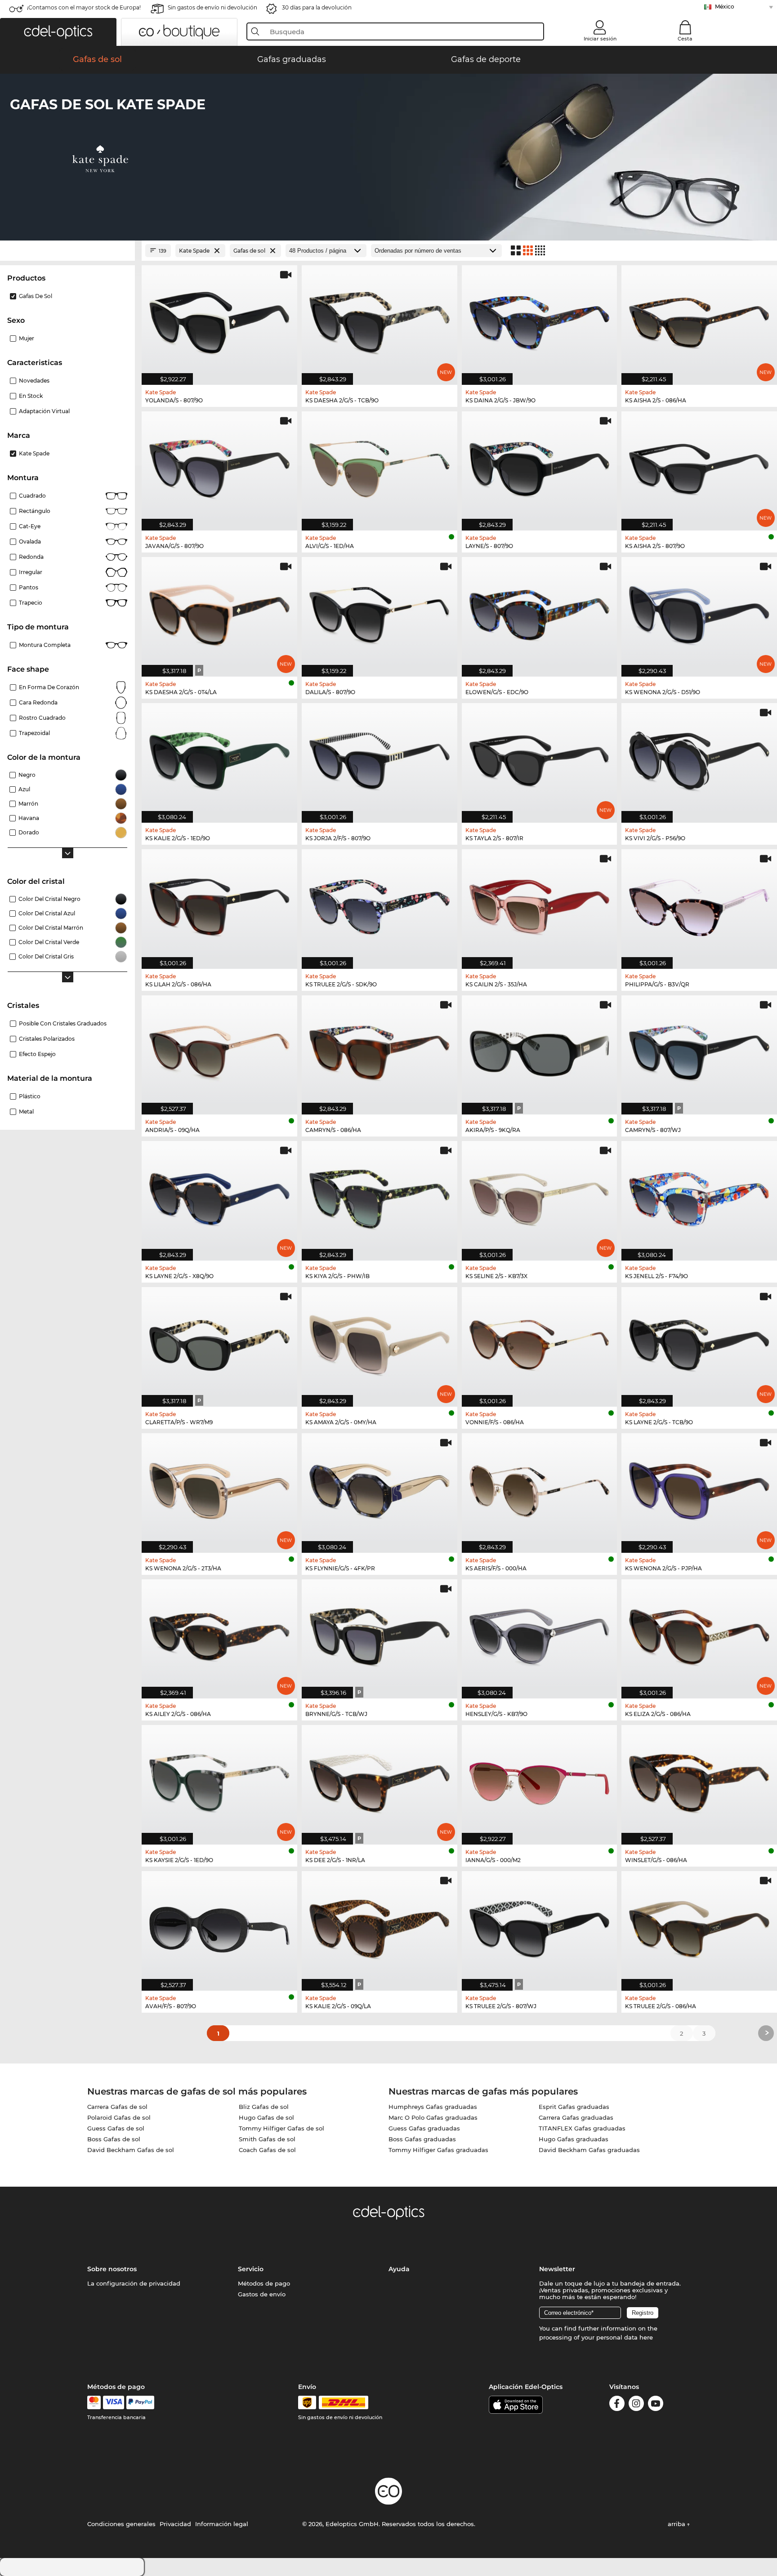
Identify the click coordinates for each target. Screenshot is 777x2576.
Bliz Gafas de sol (264, 2107)
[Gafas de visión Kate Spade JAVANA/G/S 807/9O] (219, 466)
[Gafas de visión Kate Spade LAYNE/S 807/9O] (540, 466)
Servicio (251, 2269)
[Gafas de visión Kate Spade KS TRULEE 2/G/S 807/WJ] (540, 1926)
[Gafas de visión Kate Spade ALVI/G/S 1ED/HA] (380, 466)
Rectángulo (35, 511)
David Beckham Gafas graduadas (589, 2150)
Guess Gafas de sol (116, 2128)
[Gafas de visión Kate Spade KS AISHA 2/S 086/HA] (699, 320)
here (646, 2337)
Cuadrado (32, 496)
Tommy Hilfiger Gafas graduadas (438, 2150)
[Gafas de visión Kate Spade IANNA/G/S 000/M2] (540, 1780)
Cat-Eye (30, 526)
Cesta (685, 39)
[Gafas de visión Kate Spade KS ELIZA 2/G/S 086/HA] (699, 1634)
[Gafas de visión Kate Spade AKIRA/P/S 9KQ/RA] (540, 1050)
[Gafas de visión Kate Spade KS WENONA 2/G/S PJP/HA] (699, 1488)
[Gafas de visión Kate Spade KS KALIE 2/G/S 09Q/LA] (380, 1926)
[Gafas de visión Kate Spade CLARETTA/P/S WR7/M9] (219, 1342)
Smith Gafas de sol (267, 2139)
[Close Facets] (67, 251)
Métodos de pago (264, 2283)
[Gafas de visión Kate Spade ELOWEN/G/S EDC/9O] (540, 612)
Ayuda (399, 2269)
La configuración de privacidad (134, 2283)
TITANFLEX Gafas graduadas (582, 2128)
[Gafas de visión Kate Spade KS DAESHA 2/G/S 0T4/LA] (219, 612)
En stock (31, 396)
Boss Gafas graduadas (422, 2139)
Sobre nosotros (112, 2269)
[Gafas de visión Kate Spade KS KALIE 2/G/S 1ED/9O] (219, 758)
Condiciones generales (121, 2524)
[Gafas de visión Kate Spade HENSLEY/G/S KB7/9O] (540, 1634)
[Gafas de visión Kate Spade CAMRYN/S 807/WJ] (699, 1050)
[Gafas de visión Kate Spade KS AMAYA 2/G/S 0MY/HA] (380, 1342)
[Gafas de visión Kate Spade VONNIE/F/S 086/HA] (540, 1342)
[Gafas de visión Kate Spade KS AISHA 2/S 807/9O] (699, 466)
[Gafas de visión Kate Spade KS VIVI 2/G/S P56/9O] (699, 758)
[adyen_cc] (94, 2402)
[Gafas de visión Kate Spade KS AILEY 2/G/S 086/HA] (219, 1634)
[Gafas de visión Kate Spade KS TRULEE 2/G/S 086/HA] (699, 1926)
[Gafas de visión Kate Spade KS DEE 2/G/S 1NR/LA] (380, 1780)
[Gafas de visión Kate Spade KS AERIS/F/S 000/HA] (540, 1488)
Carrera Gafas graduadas (576, 2117)
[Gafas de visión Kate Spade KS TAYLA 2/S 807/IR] (540, 758)
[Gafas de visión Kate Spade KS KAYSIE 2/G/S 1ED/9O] (219, 1780)
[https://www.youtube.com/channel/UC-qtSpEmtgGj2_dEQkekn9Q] (656, 2405)
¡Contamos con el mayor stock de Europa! (84, 7)
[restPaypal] (141, 2402)
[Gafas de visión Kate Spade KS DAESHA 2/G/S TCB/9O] (380, 320)
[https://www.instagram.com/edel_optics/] (636, 2405)
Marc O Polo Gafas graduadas (433, 2117)
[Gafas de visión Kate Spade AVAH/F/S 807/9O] (219, 1926)
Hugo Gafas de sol (266, 2117)
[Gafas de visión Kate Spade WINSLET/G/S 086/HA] (699, 1780)
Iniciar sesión (600, 39)
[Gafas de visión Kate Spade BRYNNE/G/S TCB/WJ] (380, 1634)
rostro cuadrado (42, 718)
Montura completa (45, 645)
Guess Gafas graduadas (424, 2128)
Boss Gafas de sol (114, 2139)
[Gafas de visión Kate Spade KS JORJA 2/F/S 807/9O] (380, 758)
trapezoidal (34, 733)
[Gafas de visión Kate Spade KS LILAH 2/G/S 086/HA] (219, 904)
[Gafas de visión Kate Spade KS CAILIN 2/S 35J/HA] (540, 904)
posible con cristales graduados (63, 1023)
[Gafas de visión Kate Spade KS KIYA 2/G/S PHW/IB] (380, 1196)
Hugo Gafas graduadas (574, 2139)
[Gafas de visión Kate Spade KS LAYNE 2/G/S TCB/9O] (699, 1342)
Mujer (27, 338)
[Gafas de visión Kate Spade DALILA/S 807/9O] (380, 612)
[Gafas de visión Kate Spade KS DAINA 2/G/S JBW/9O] (540, 320)
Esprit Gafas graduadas (574, 2107)
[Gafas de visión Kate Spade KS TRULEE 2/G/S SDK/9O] (380, 904)
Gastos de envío (262, 2294)
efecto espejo (37, 1054)
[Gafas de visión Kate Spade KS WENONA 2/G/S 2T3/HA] (219, 1488)
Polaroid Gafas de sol (119, 2117)
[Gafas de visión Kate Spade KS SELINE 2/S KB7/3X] (540, 1196)
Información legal (222, 2524)
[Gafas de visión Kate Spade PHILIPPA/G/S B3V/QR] (699, 904)
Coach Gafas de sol (267, 2150)
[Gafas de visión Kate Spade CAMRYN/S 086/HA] (380, 1050)
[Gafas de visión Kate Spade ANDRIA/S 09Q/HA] (219, 1050)
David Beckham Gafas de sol (131, 2150)
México (725, 7)
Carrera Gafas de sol (117, 2107)
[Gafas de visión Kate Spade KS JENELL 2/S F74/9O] (699, 1196)
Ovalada (30, 541)
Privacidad (175, 2524)
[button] (58, 32)
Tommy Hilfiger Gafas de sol (281, 2128)
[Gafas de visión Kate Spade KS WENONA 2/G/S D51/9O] (699, 612)
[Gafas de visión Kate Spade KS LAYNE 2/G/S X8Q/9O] (219, 1196)
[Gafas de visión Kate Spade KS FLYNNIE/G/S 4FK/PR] (380, 1488)
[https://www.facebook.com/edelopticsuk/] (617, 2405)
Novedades (34, 381)
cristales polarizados (47, 1039)
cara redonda (38, 702)
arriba (677, 2524)
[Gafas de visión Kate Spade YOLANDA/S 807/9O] (219, 320)
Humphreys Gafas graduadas (433, 2107)
